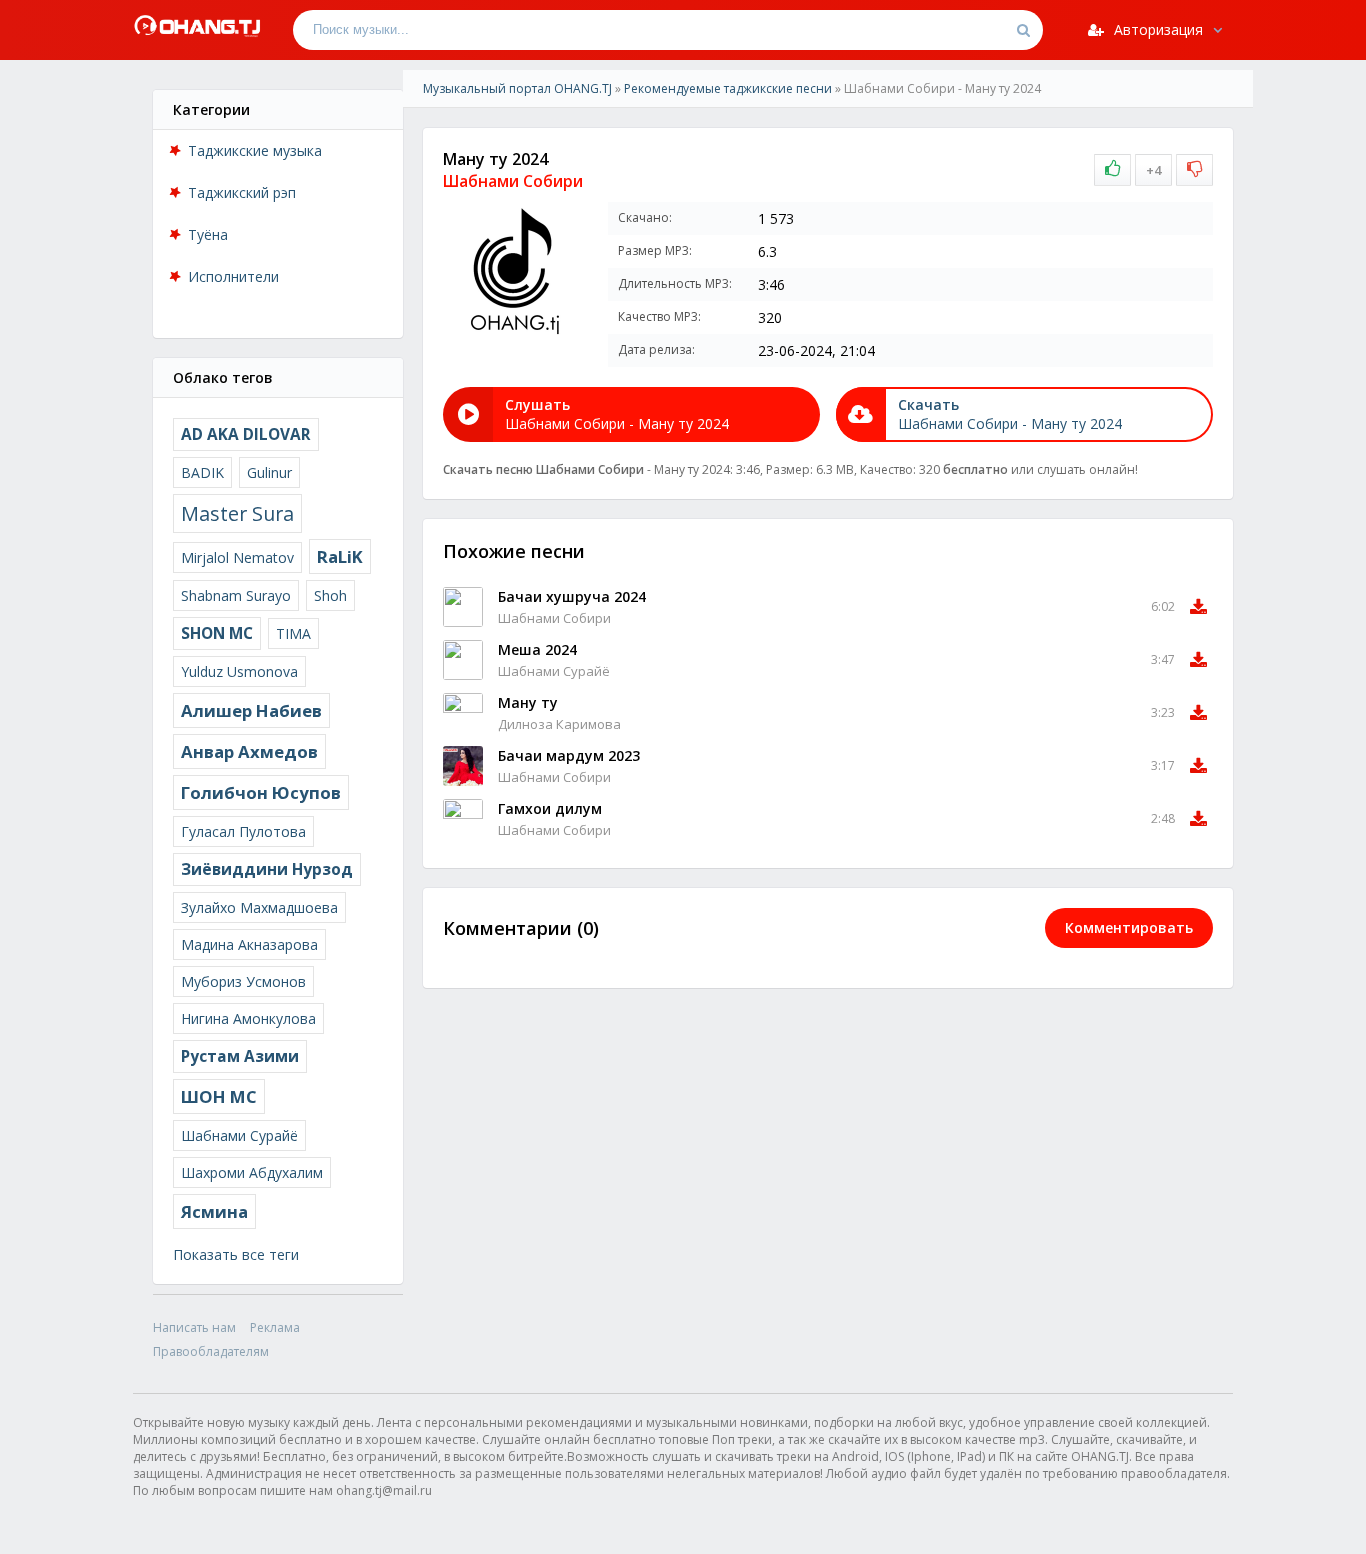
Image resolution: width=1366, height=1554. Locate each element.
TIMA (293, 633)
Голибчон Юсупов (261, 792)
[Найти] (1023, 30)
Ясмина (214, 1211)
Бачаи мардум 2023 (569, 755)
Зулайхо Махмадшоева (259, 907)
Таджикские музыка (255, 150)
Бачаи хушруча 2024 (572, 596)
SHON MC (217, 633)
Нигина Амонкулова (248, 1018)
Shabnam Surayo (236, 595)
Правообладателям (211, 1351)
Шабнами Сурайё (239, 1135)
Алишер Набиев (251, 710)
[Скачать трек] (1198, 607)
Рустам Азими (240, 1056)
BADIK (202, 472)
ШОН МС (219, 1096)
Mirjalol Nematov (237, 557)
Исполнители (233, 276)
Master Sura (237, 513)
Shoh (330, 595)
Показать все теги (236, 1254)
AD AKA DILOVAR (246, 434)
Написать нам (194, 1327)
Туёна (208, 234)
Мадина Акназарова (249, 944)
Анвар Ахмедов (249, 751)
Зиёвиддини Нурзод (267, 869)
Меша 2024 (537, 649)
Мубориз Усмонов (243, 981)
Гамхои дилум (550, 808)
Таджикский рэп (242, 192)
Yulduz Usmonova (239, 671)
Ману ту (528, 702)
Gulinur (269, 472)
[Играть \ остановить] (463, 607)
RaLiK (340, 556)
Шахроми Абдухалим (252, 1172)
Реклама (275, 1327)
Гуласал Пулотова (243, 831)
